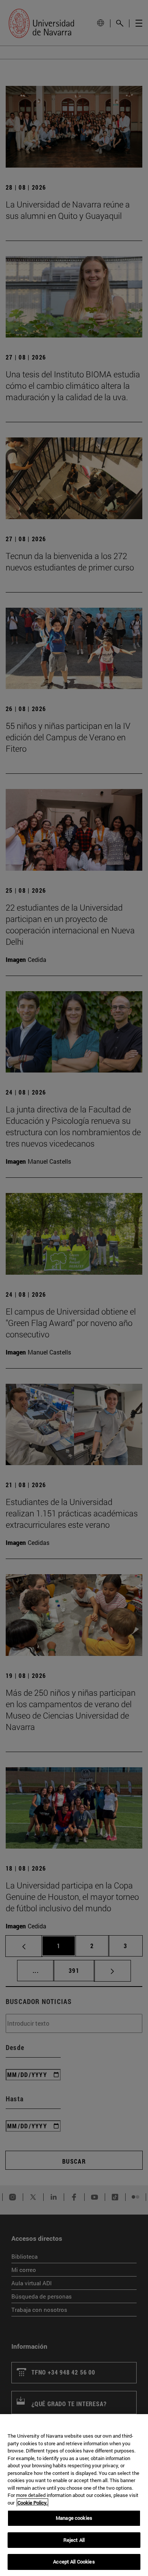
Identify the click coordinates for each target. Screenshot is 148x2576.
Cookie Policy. (32, 2503)
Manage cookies (74, 2518)
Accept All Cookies (74, 2562)
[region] (74, 2495)
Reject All (74, 2540)
